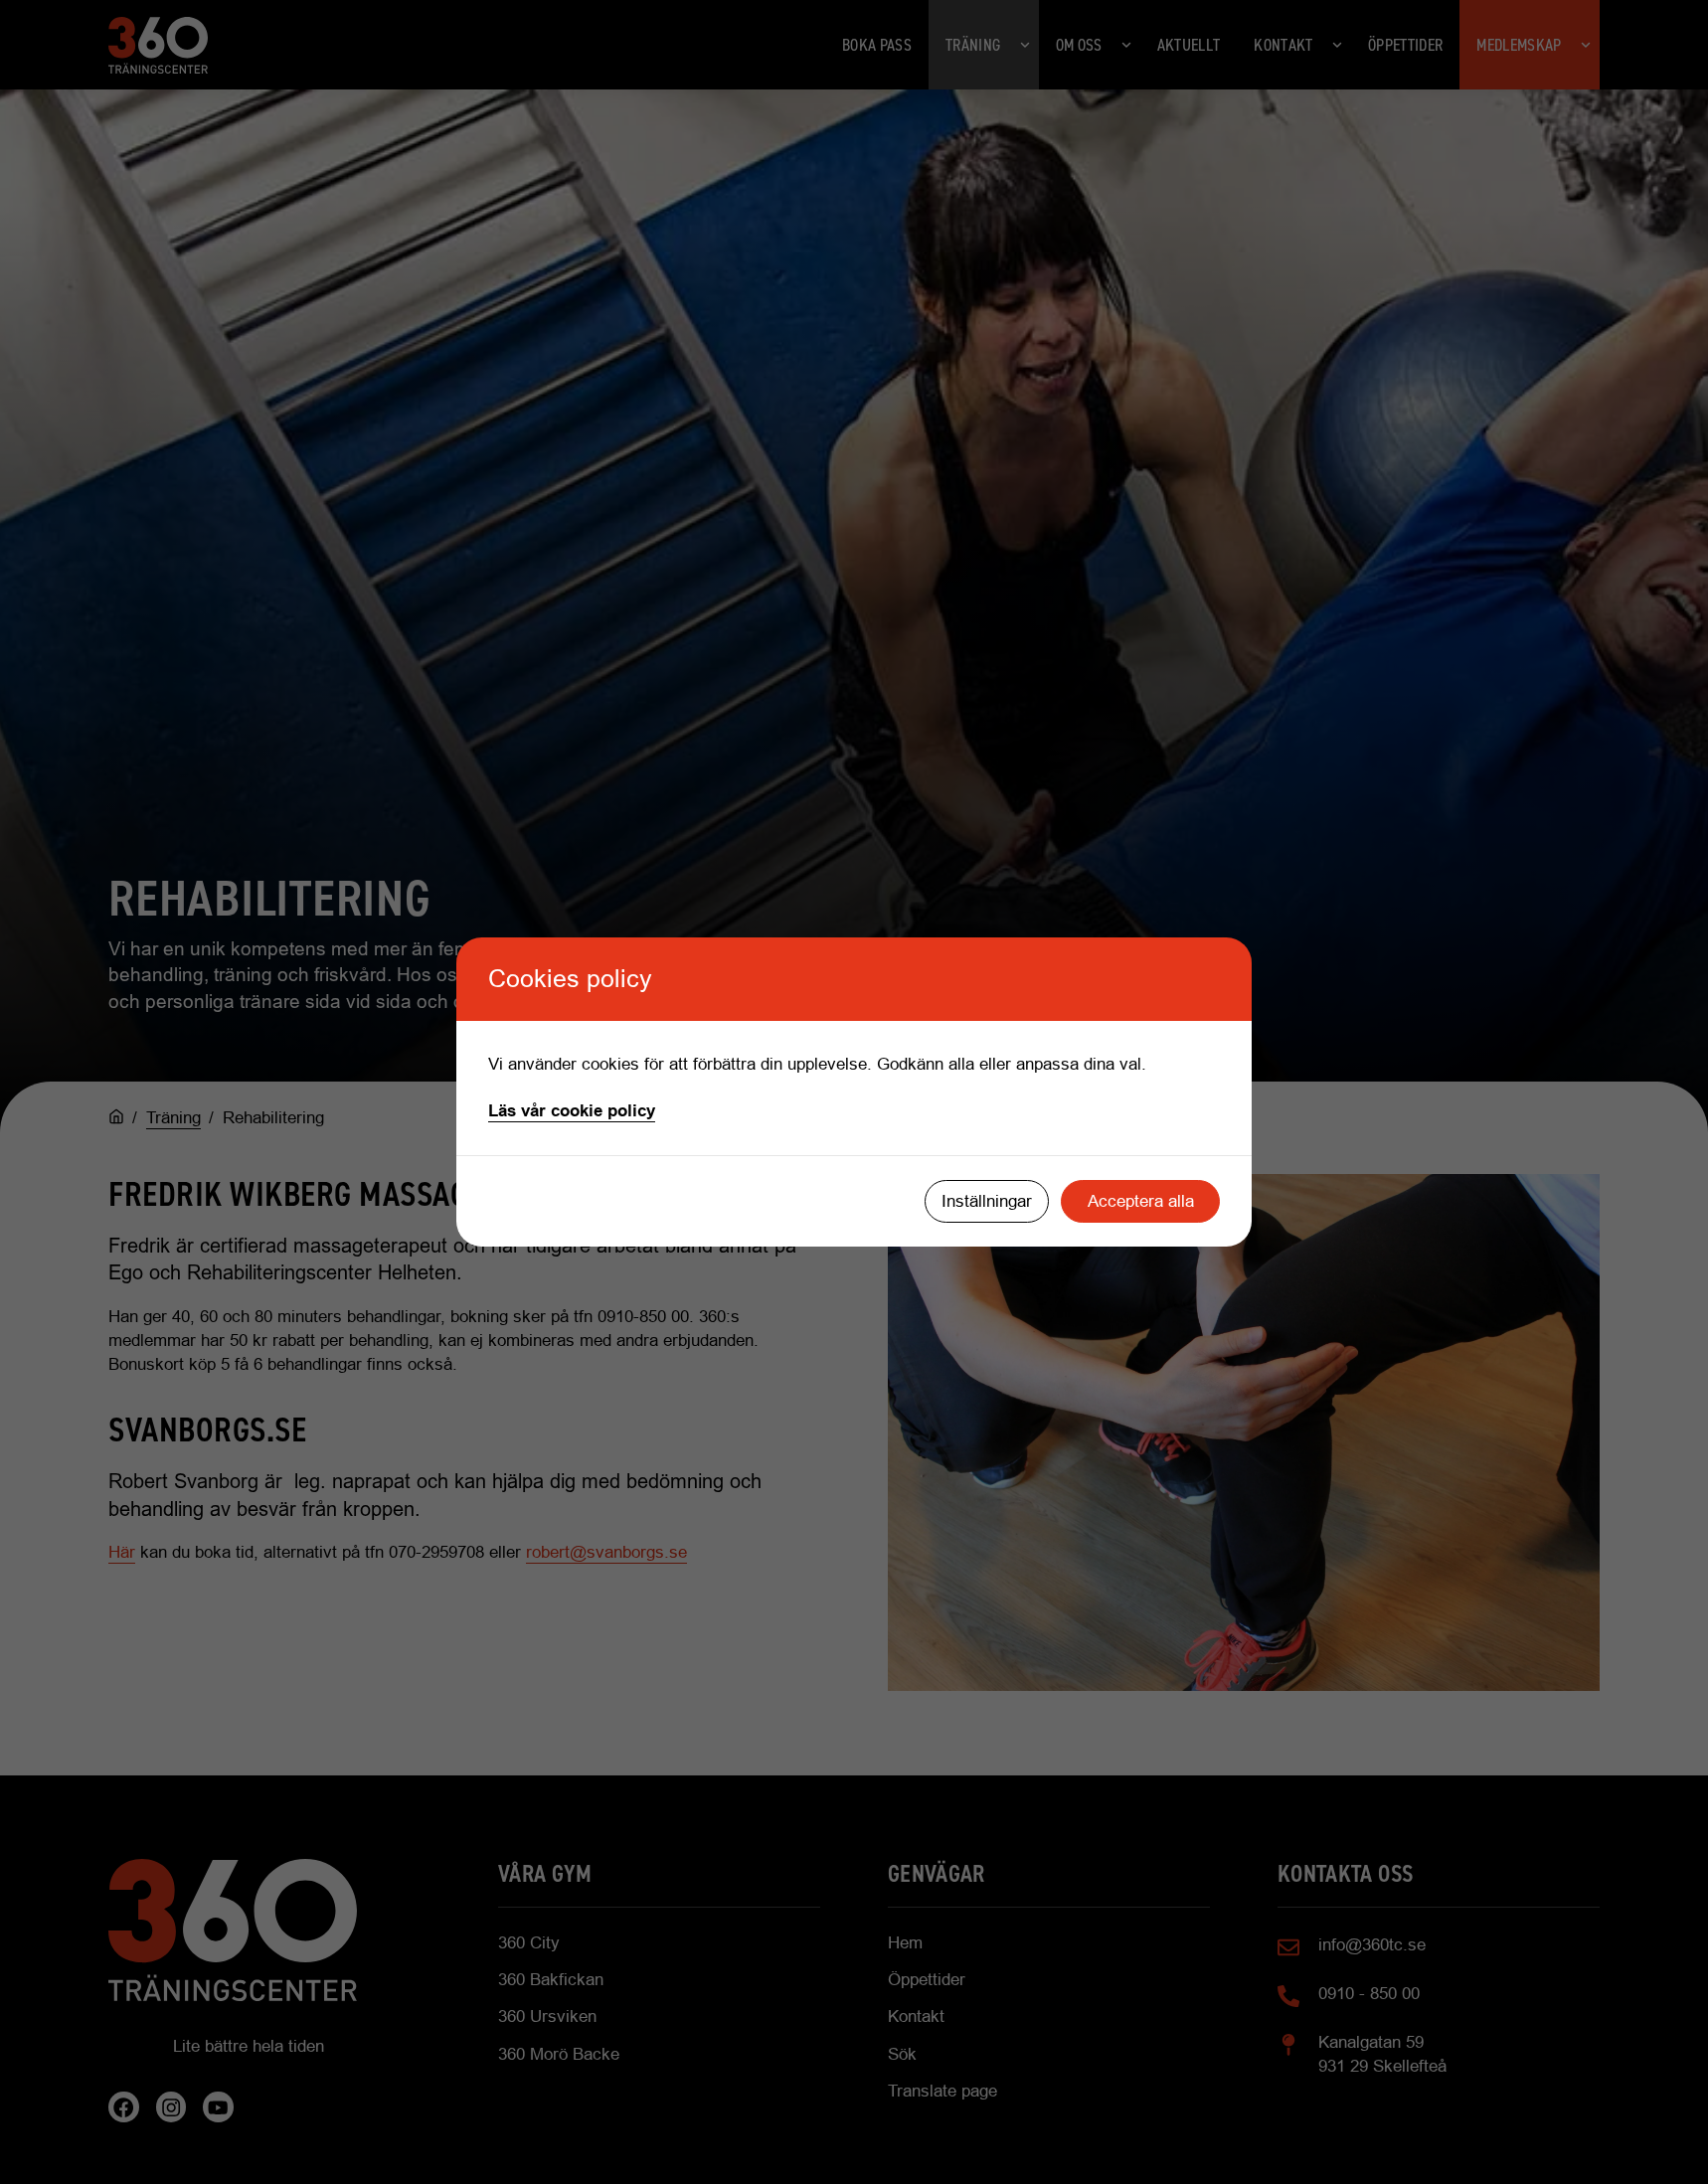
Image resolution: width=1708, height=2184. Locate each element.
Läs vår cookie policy (572, 1111)
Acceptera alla (1141, 1201)
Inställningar (987, 1201)
